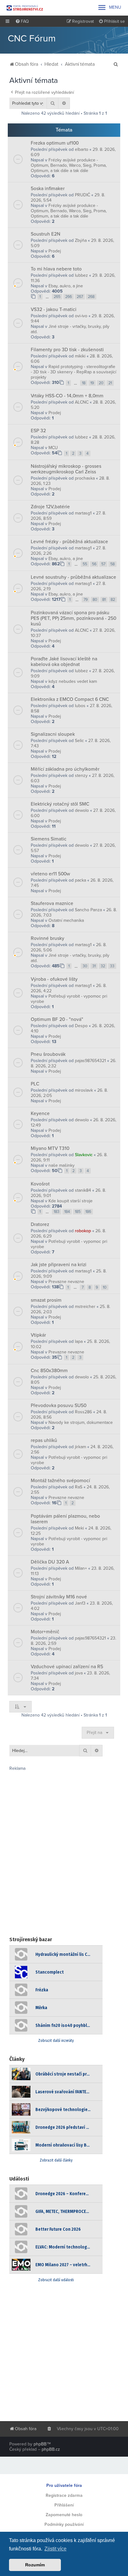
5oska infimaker (48, 189)
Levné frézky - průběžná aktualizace (69, 542)
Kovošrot (40, 1184)
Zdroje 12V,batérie (50, 507)
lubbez (81, 275)
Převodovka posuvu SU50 (59, 1405)
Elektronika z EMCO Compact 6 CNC (70, 699)
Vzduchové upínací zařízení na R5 (67, 1667)
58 (112, 564)
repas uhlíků (44, 1440)
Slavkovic (84, 1155)
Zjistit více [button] (55, 2549)
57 (103, 564)
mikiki (80, 356)
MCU (53, 448)
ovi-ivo (81, 316)
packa (80, 880)
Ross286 (83, 1412)
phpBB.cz (51, 2449)
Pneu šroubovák (48, 1054)
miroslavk (84, 1090)
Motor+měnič (45, 1632)
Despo (81, 1026)
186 (88, 1212)
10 (105, 1287)
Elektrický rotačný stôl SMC (60, 804)
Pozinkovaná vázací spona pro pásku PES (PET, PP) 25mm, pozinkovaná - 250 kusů (73, 618)
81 (104, 600)
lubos (80, 706)
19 (92, 383)
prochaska (85, 478)
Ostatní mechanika (66, 920)
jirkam (80, 1447)
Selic (79, 741)
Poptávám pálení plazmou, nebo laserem (65, 1519)
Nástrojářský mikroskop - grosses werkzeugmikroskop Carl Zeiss (66, 469)
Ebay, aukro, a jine (66, 286)
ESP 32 (38, 431)
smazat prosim (46, 1300)
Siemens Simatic (49, 839)
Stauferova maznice (52, 903)
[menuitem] (22, 22)
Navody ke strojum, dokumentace (81, 1422)
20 (101, 383)
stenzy (81, 776)
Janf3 (80, 1603)
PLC (35, 1084)
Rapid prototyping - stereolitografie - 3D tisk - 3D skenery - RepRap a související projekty (73, 372)
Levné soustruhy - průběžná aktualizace (73, 577)
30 (85, 966)
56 (94, 564)
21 (110, 383)
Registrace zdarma (64, 2495)
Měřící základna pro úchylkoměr (65, 769)
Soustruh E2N (46, 234)
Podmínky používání (64, 2524)
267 (80, 297)
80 (95, 600)
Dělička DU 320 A (50, 1562)
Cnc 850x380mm (49, 1371)
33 (112, 966)
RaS (79, 1487)
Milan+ (81, 1568)
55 (85, 564)
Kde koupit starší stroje (71, 1201)
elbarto (82, 149)
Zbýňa (81, 240)
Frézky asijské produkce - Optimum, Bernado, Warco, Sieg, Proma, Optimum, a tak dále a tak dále (69, 165)
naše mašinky (62, 1165)
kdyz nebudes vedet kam (73, 681)
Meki (79, 1528)
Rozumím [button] (35, 2565)
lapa (79, 1341)
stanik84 (83, 1190)
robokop (83, 1231)
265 (57, 297)
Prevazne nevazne (66, 1282)
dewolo (82, 810)
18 (84, 383)
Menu (109, 7)
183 (57, 1212)
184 (67, 1212)
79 (86, 600)
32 (103, 966)
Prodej (55, 251)
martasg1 (83, 513)
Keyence (40, 1113)
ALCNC (82, 402)
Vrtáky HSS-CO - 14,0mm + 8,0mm (67, 396)
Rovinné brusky (48, 938)
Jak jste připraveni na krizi (59, 1265)
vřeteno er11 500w (50, 874)
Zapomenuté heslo (64, 2515)
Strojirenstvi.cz (25, 8)
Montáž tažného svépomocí (60, 1481)
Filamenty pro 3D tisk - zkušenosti (67, 350)
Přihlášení (64, 2505)
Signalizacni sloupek (53, 734)
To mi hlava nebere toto (56, 269)
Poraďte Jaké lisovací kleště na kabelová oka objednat (64, 662)
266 (69, 297)
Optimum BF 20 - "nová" (57, 1019)
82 (113, 600)
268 (91, 297)
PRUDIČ (82, 195)
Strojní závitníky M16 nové (59, 1597)
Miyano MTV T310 (50, 1148)
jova (79, 1673)
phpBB (40, 2444)
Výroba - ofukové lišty (54, 979)
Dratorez (40, 1224)
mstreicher (85, 1307)
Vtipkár (38, 1335)
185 (78, 1212)
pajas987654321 (90, 1061)
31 (94, 966)
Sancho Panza (88, 910)
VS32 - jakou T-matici (54, 309)
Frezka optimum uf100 (55, 143)
